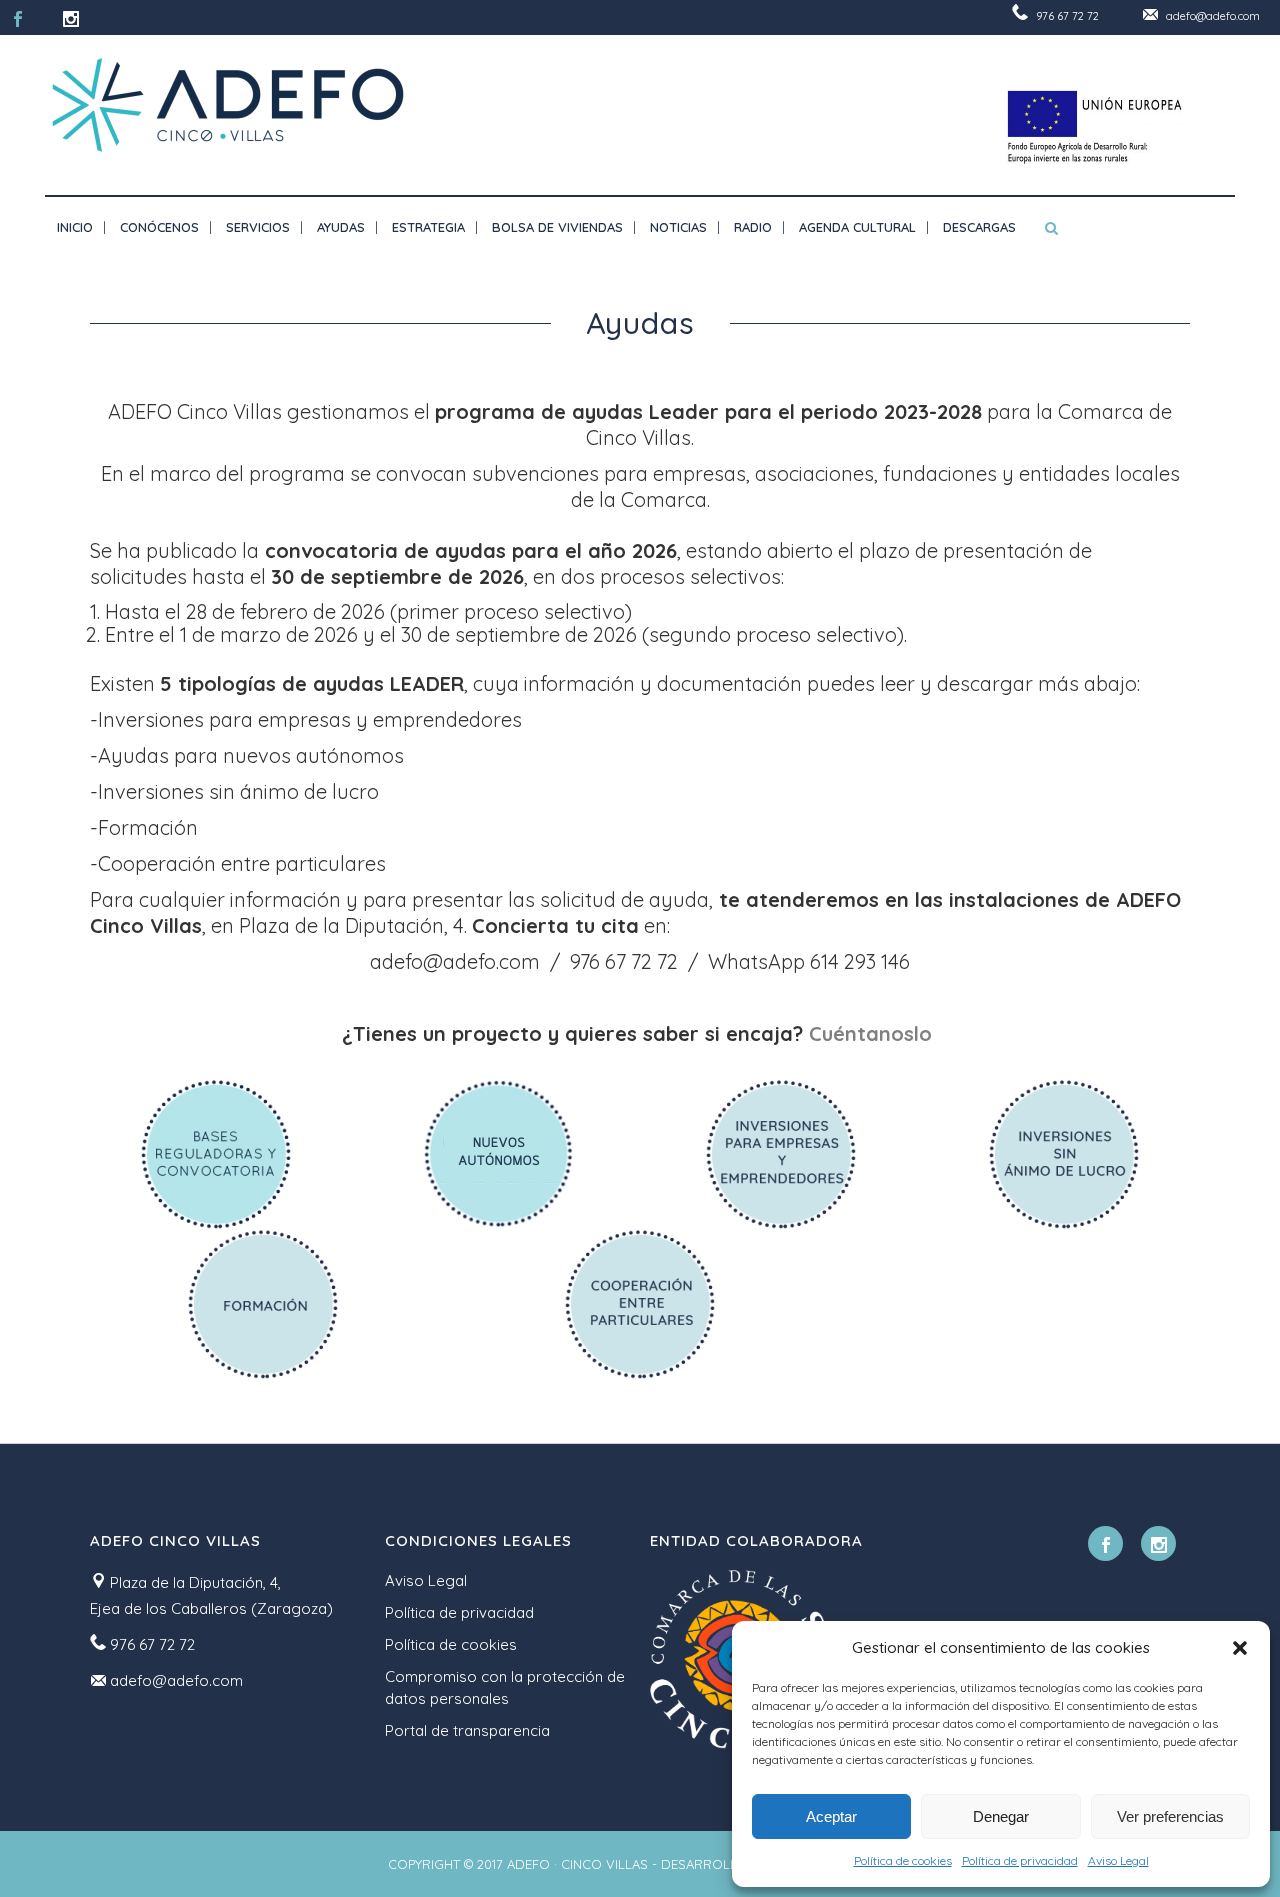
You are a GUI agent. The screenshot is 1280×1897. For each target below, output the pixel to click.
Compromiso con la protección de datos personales (505, 1687)
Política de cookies (903, 1860)
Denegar (1001, 1816)
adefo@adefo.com (1213, 16)
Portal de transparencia (467, 1730)
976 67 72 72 (1067, 16)
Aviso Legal (1118, 1860)
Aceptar (831, 1816)
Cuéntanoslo (873, 1033)
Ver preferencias (1170, 1816)
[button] (1240, 1648)
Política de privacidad (1020, 1860)
